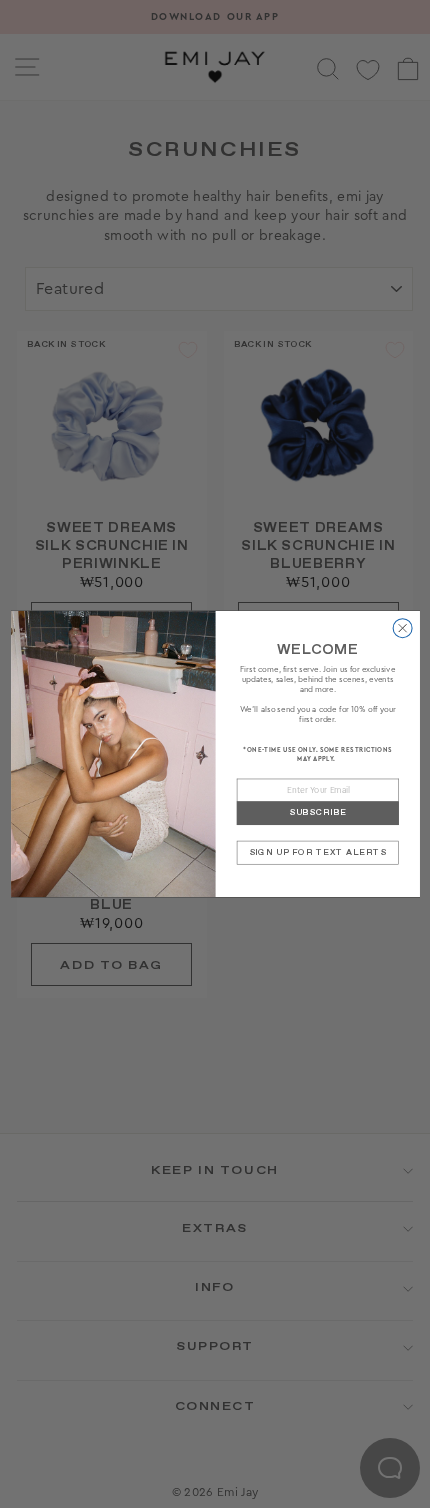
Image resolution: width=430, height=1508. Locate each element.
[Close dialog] (402, 628)
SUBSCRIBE (317, 812)
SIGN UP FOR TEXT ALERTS (317, 852)
